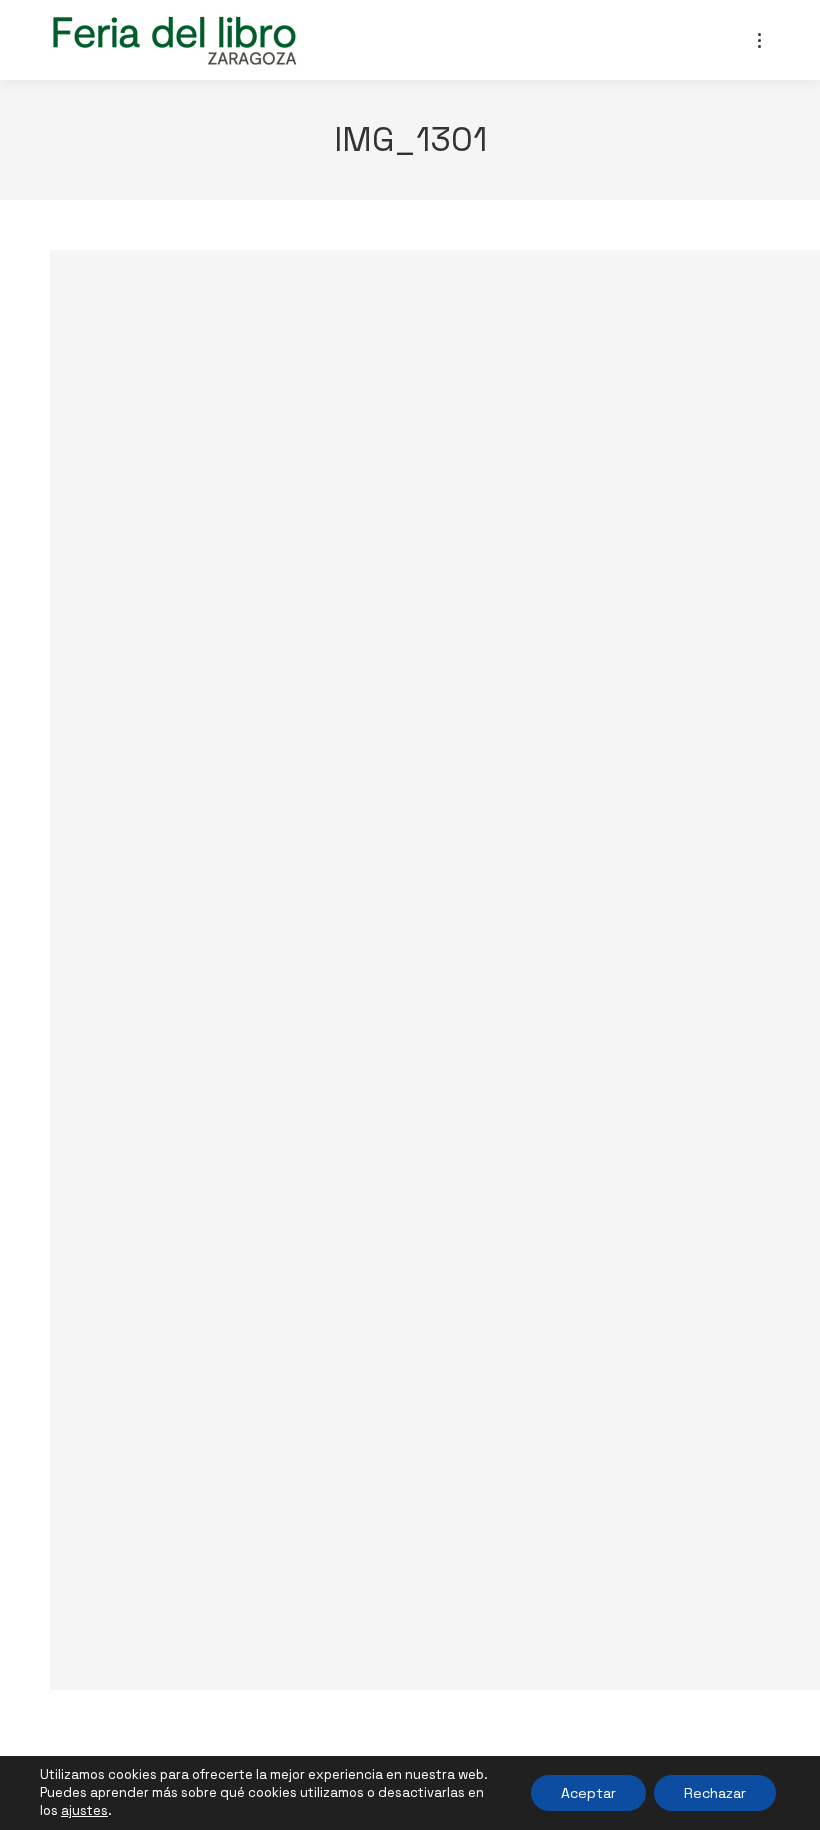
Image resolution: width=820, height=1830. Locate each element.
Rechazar (715, 1793)
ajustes (84, 1810)
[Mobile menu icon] (759, 40)
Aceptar (588, 1793)
